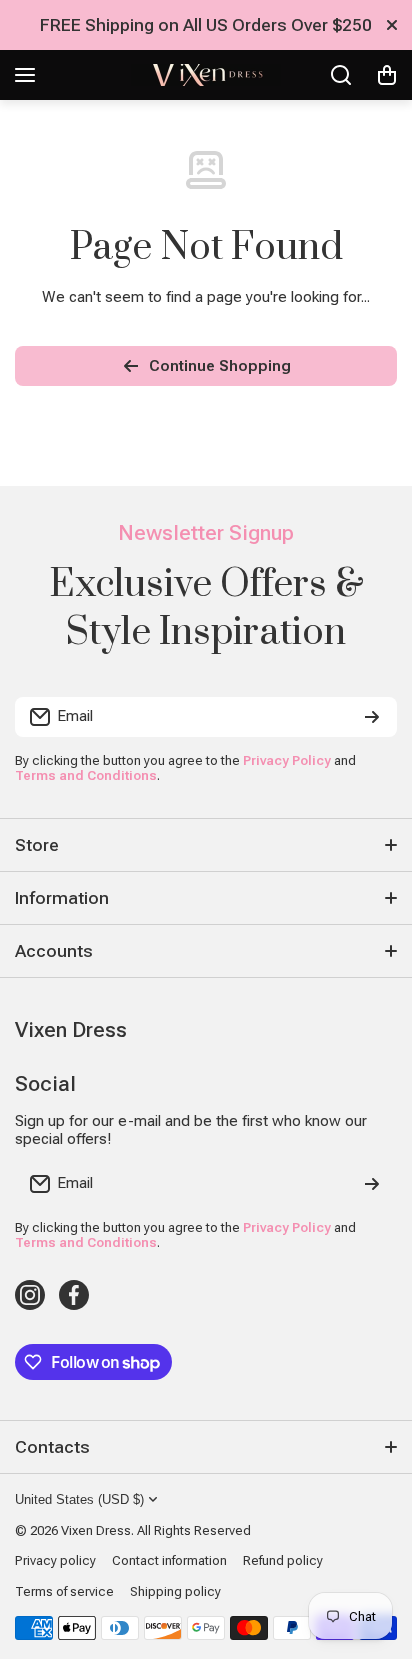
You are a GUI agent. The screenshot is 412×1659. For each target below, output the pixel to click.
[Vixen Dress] (206, 75)
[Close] (392, 25)
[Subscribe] (372, 717)
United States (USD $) (79, 1499)
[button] (387, 75)
